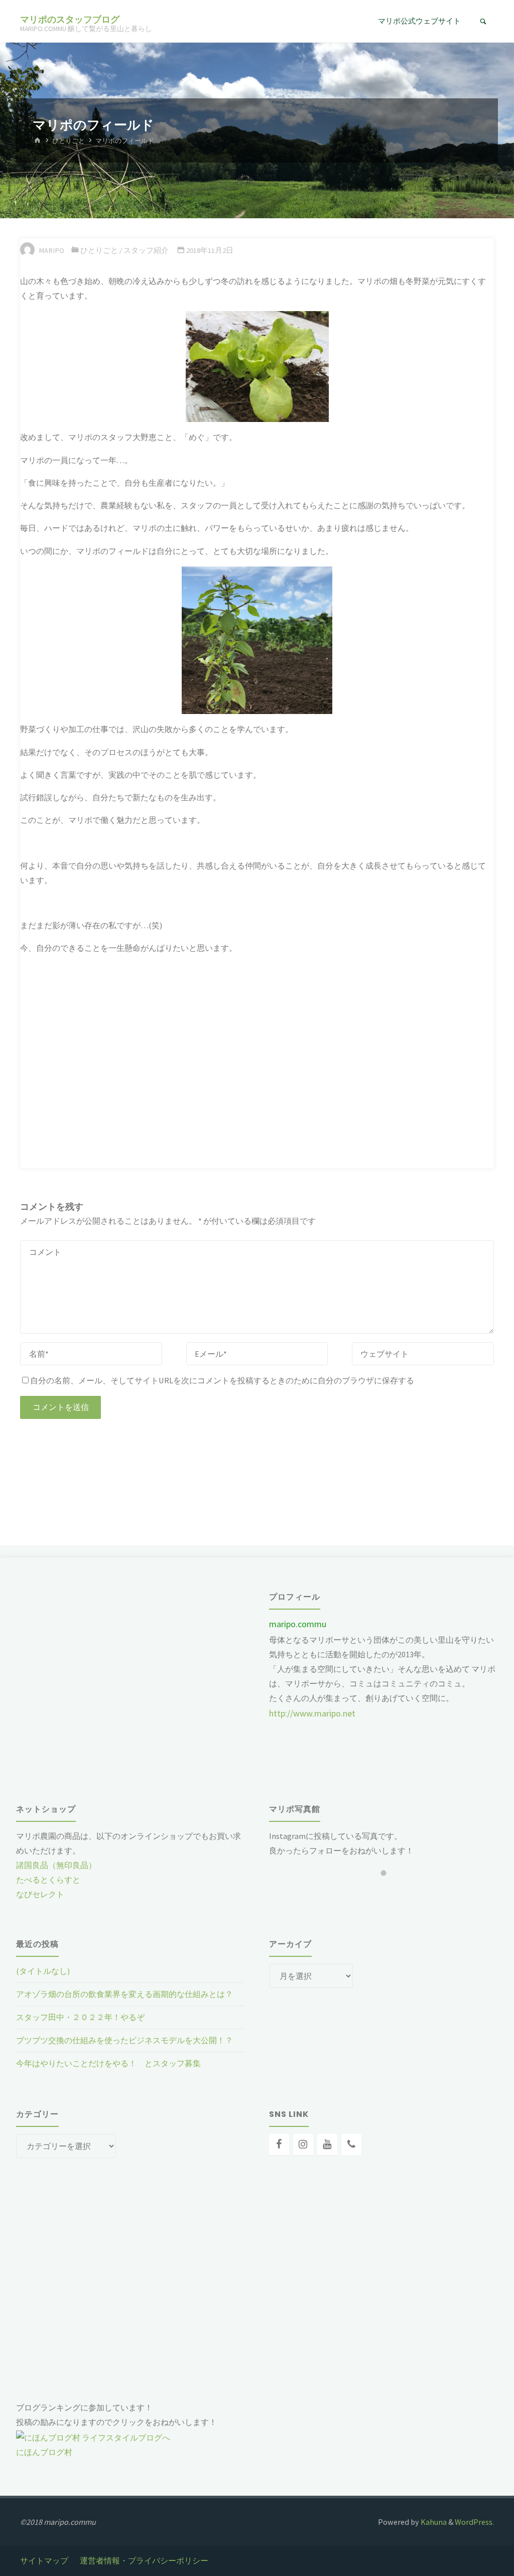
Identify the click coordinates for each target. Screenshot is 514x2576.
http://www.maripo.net (312, 1713)
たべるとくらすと (48, 1880)
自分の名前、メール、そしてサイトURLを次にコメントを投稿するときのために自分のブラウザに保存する (222, 1380)
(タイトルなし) (43, 1971)
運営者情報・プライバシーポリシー (144, 2560)
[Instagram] (303, 2144)
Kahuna (433, 2522)
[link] (483, 22)
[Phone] (351, 2144)
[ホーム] (38, 141)
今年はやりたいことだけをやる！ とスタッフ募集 (108, 2063)
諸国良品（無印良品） (56, 1865)
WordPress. (474, 2522)
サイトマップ (44, 2560)
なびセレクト (40, 1894)
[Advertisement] (146, 1472)
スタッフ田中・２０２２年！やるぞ (80, 2017)
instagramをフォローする (390, 1891)
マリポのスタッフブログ (70, 19)
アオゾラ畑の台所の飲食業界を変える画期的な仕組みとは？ (124, 1994)
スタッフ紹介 (146, 250)
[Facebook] (279, 2144)
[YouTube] (327, 2144)
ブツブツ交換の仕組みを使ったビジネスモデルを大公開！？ (124, 2040)
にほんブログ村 (44, 2452)
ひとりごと (69, 141)
